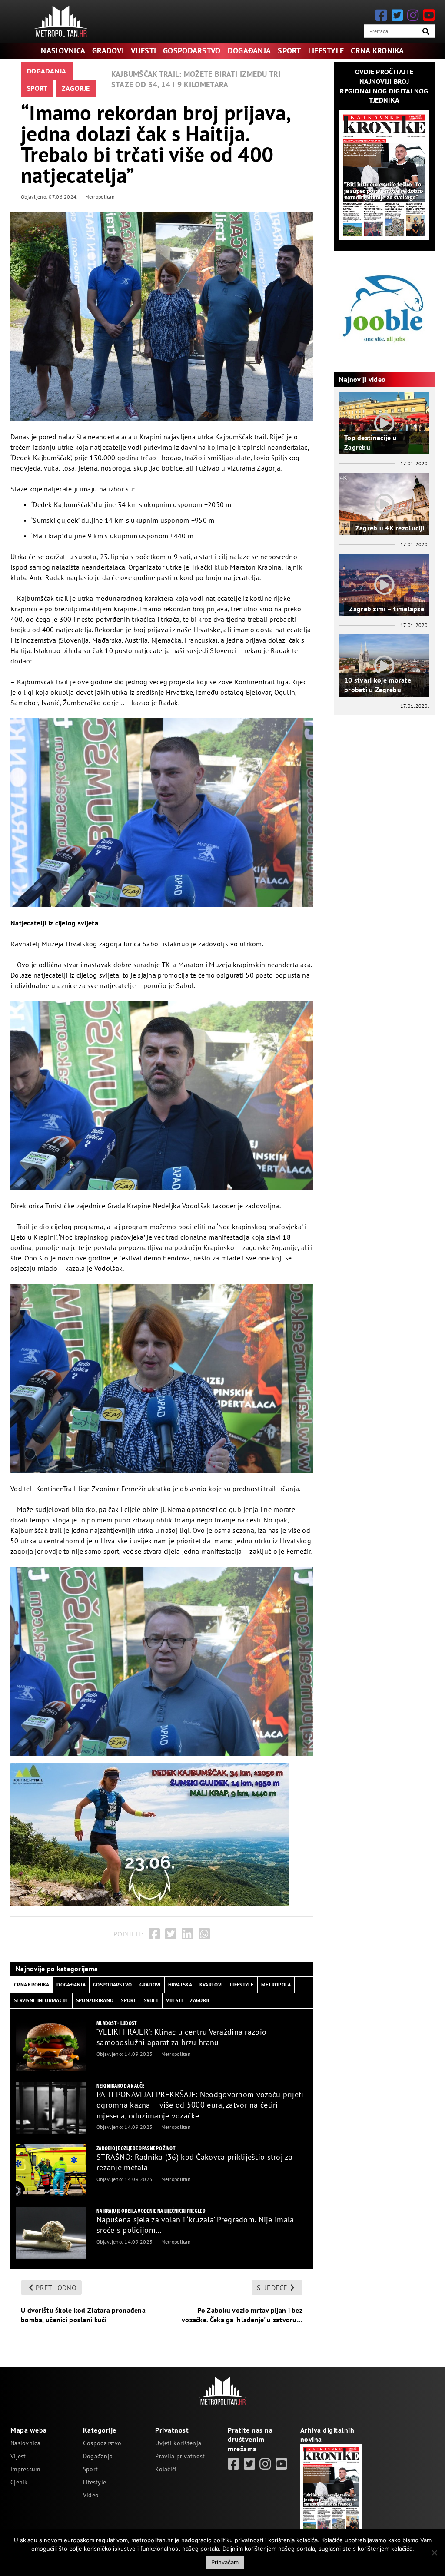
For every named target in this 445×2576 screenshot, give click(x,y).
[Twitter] (397, 15)
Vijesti (143, 51)
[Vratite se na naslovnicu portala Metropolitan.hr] (61, 21)
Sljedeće (272, 2288)
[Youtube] (429, 15)
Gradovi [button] (150, 1984)
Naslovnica (63, 51)
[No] (434, 2553)
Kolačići (166, 2469)
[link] (233, 2464)
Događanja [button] (71, 1984)
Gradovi (108, 51)
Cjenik (19, 2482)
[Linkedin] (187, 1934)
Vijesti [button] (174, 2000)
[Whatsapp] (204, 1934)
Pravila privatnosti (181, 2456)
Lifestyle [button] (242, 1984)
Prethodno (56, 2288)
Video (91, 2495)
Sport (289, 51)
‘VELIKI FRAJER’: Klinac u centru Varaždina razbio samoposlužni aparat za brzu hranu (181, 2037)
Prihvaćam (225, 2562)
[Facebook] (381, 15)
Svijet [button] (151, 2000)
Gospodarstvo (192, 51)
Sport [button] (128, 2000)
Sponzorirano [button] (95, 2000)
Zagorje (76, 88)
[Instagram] (413, 15)
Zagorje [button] (200, 2000)
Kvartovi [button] (211, 1984)
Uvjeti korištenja (178, 2443)
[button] (426, 31)
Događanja (249, 51)
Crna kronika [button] (32, 1984)
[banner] (51, 2045)
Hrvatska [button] (180, 1984)
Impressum (25, 2469)
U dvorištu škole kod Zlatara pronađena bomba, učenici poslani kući (83, 2315)
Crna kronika (377, 51)
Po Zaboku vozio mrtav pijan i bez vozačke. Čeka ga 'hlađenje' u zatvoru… (242, 2315)
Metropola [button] (276, 1984)
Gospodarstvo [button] (112, 1984)
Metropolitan (100, 197)
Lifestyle (326, 51)
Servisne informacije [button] (41, 2000)
